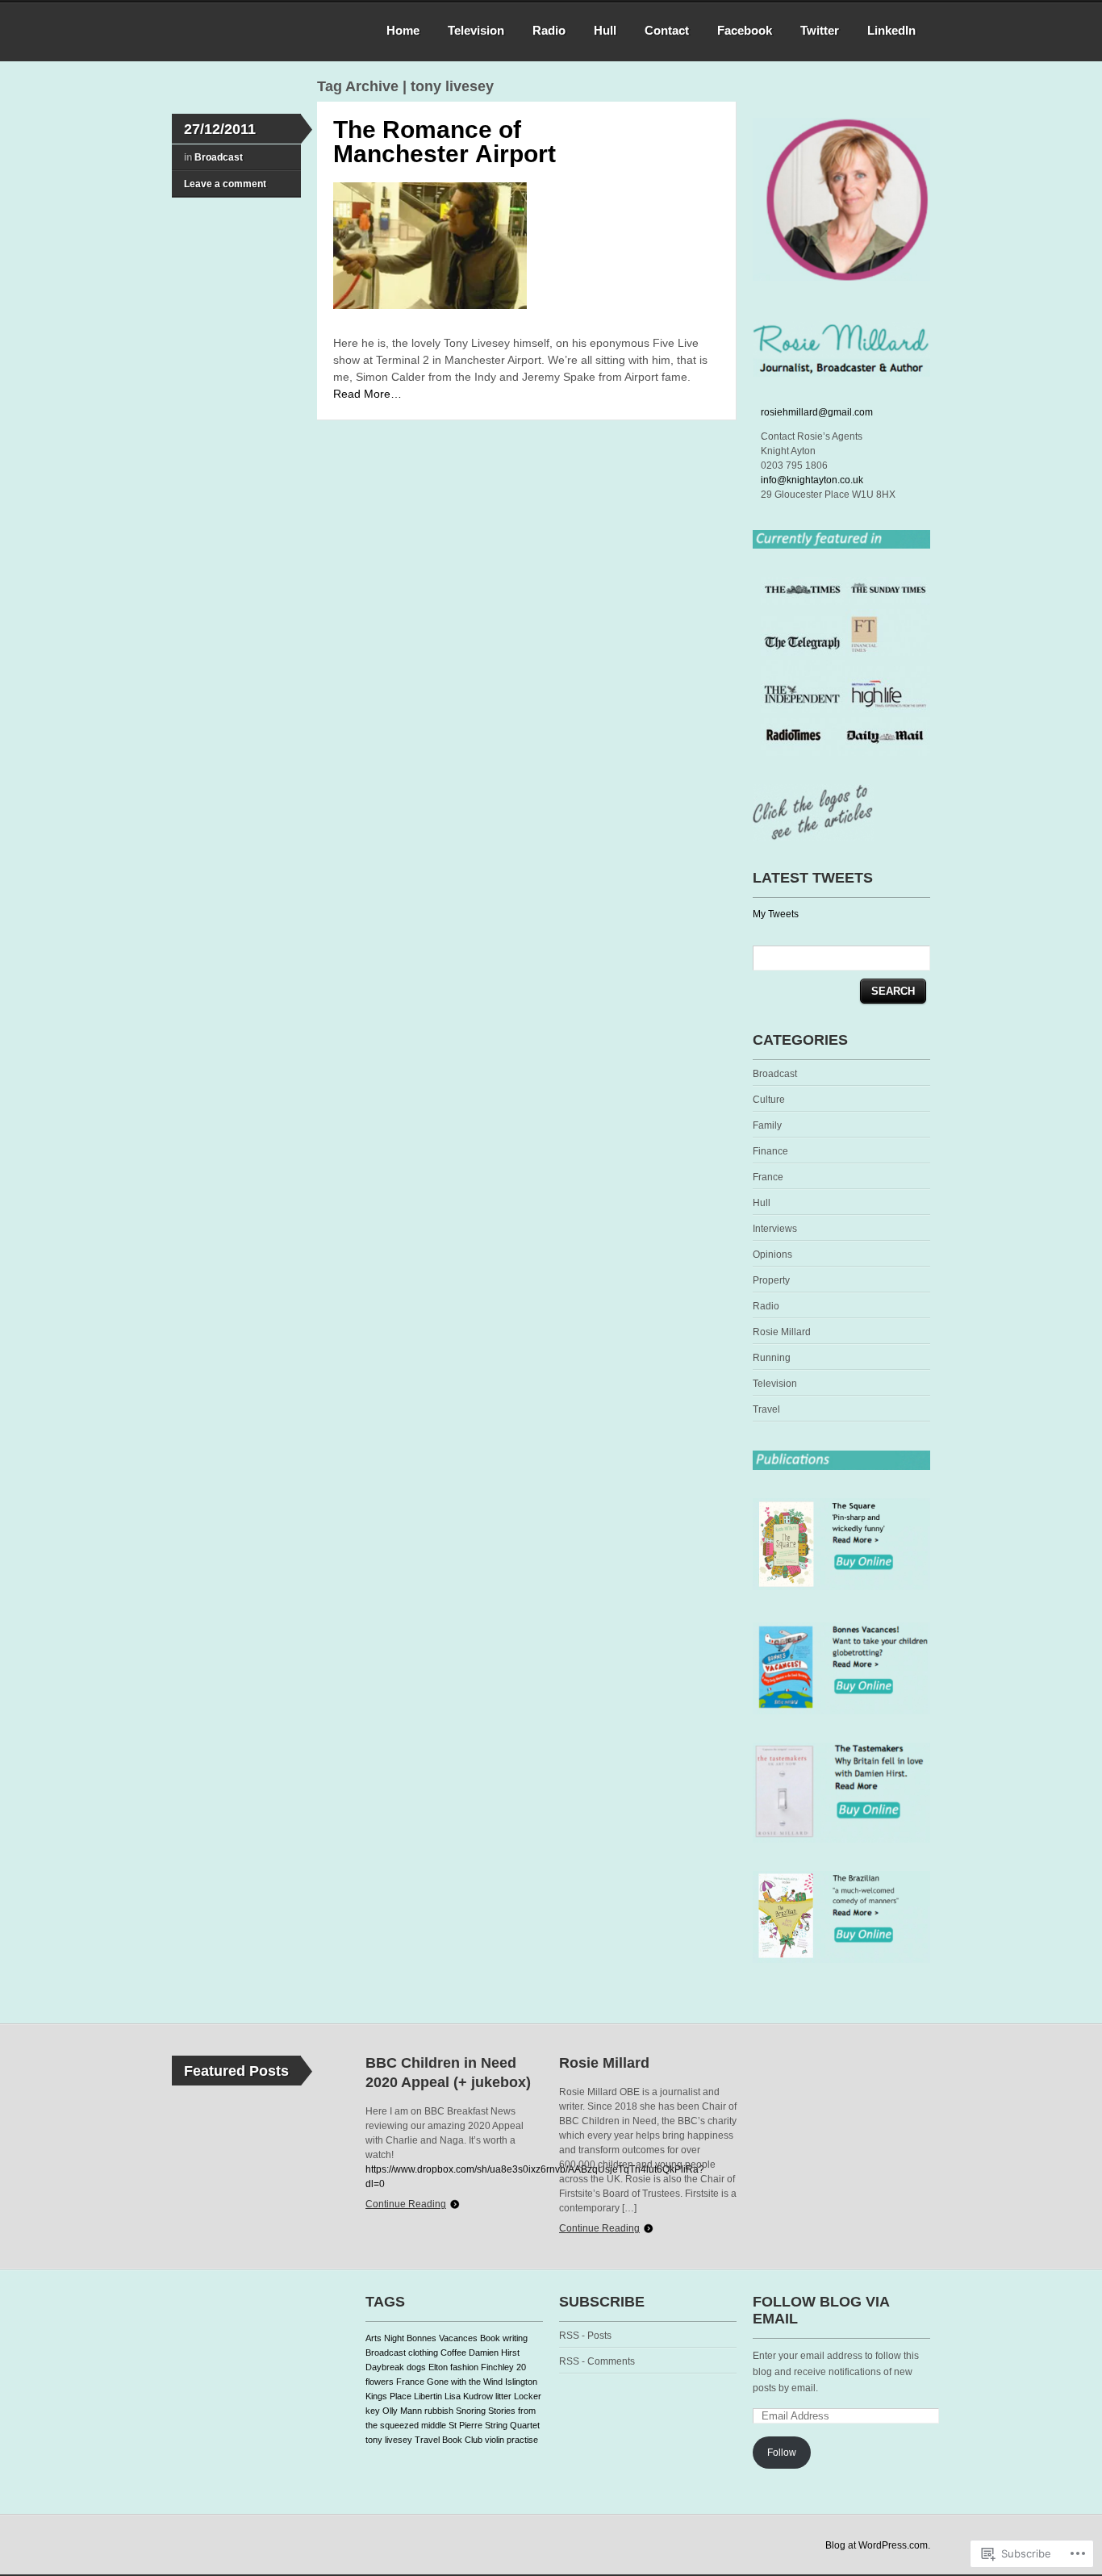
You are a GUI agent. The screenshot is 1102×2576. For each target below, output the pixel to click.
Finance (770, 1151)
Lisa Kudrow (469, 2396)
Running (772, 1358)
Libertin (428, 2396)
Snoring (471, 2411)
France (768, 1177)
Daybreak (385, 2367)
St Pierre (465, 2425)
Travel (766, 1409)
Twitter (820, 30)
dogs (416, 2367)
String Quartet (512, 2425)
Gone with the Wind (465, 2382)
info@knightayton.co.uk (812, 480)
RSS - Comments (597, 2361)
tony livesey (389, 2440)
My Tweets (776, 914)
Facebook (745, 30)
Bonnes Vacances (442, 2338)
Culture (769, 1100)
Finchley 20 (503, 2367)
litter (503, 2396)
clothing (423, 2353)
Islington (521, 2382)
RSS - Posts (585, 2336)
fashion (464, 2367)
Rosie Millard (782, 1332)
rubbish (439, 2411)
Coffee (453, 2353)
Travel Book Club (449, 2440)
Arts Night (385, 2338)
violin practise (511, 2440)
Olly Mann (402, 2411)
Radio (549, 30)
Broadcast (219, 157)
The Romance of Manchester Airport (445, 142)
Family (767, 1125)
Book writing (504, 2338)
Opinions (772, 1255)
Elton (438, 2367)
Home (403, 30)
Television (476, 30)
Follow (782, 2453)
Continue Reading (406, 2204)
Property (771, 1280)
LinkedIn (891, 30)
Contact (667, 30)
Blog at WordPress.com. (878, 2545)
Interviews (775, 1229)
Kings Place (388, 2396)
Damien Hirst (494, 2353)
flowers (380, 2382)
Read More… (367, 394)
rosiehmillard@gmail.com (817, 412)
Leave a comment (225, 184)
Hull (605, 30)
